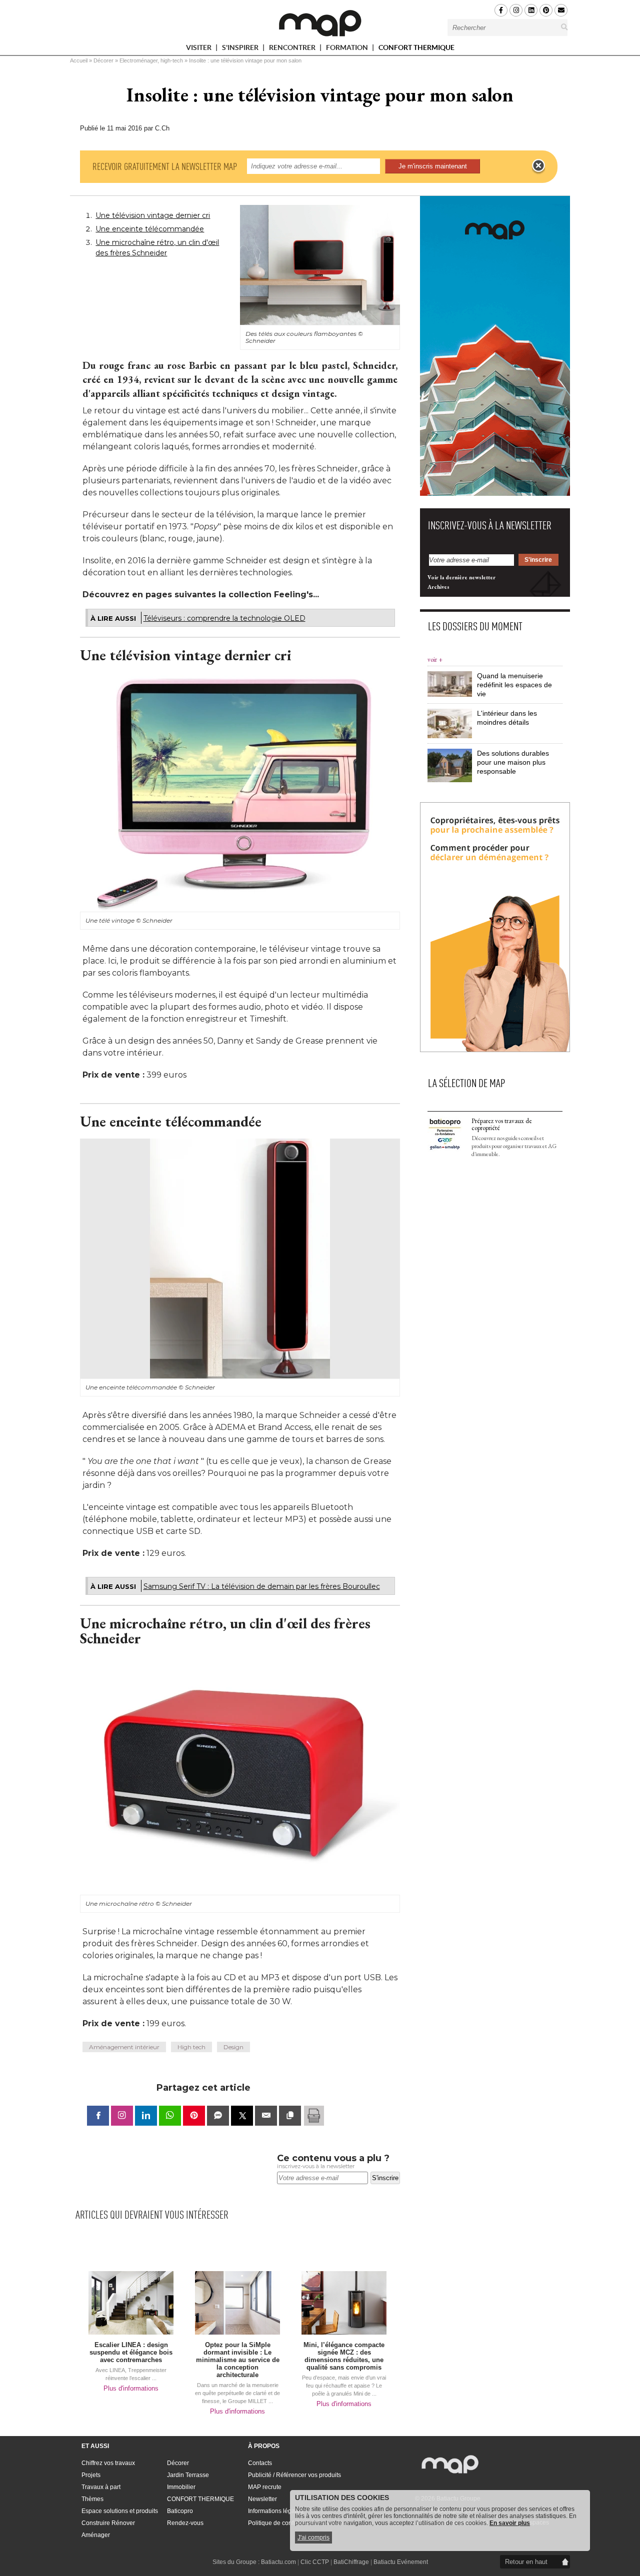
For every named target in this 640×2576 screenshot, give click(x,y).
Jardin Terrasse (188, 2475)
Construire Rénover (108, 2523)
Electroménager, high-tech (151, 60)
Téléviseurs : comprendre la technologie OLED (224, 618)
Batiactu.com (278, 2562)
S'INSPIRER (241, 49)
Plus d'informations (131, 2388)
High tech (191, 2047)
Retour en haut (526, 2562)
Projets (91, 2475)
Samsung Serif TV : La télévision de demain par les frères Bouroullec (262, 1586)
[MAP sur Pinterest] (546, 10)
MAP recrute (265, 2487)
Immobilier (181, 2487)
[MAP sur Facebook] (501, 10)
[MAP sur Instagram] (516, 10)
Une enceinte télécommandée (150, 229)
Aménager (96, 2535)
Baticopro (180, 2511)
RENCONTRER (293, 49)
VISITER (199, 49)
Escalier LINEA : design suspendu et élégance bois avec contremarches (131, 2352)
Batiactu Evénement (401, 2562)
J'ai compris (313, 2538)
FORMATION (348, 49)
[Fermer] (538, 166)
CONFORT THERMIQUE (416, 47)
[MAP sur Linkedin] (531, 10)
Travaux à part (101, 2487)
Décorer (103, 60)
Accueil (79, 60)
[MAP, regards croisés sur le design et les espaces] (320, 23)
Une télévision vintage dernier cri (153, 215)
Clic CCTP (315, 2562)
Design (233, 2047)
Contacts (260, 2463)
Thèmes (92, 2499)
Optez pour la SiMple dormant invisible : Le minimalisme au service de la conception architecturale (238, 2360)
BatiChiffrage (351, 2562)
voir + (435, 659)
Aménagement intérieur (124, 2047)
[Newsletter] (561, 10)
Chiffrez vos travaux (108, 2463)
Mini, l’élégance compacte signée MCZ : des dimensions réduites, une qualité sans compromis (344, 2356)
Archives (438, 587)
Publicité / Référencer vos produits (294, 2475)
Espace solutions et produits (120, 2511)
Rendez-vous (185, 2523)
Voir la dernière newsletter (461, 577)
